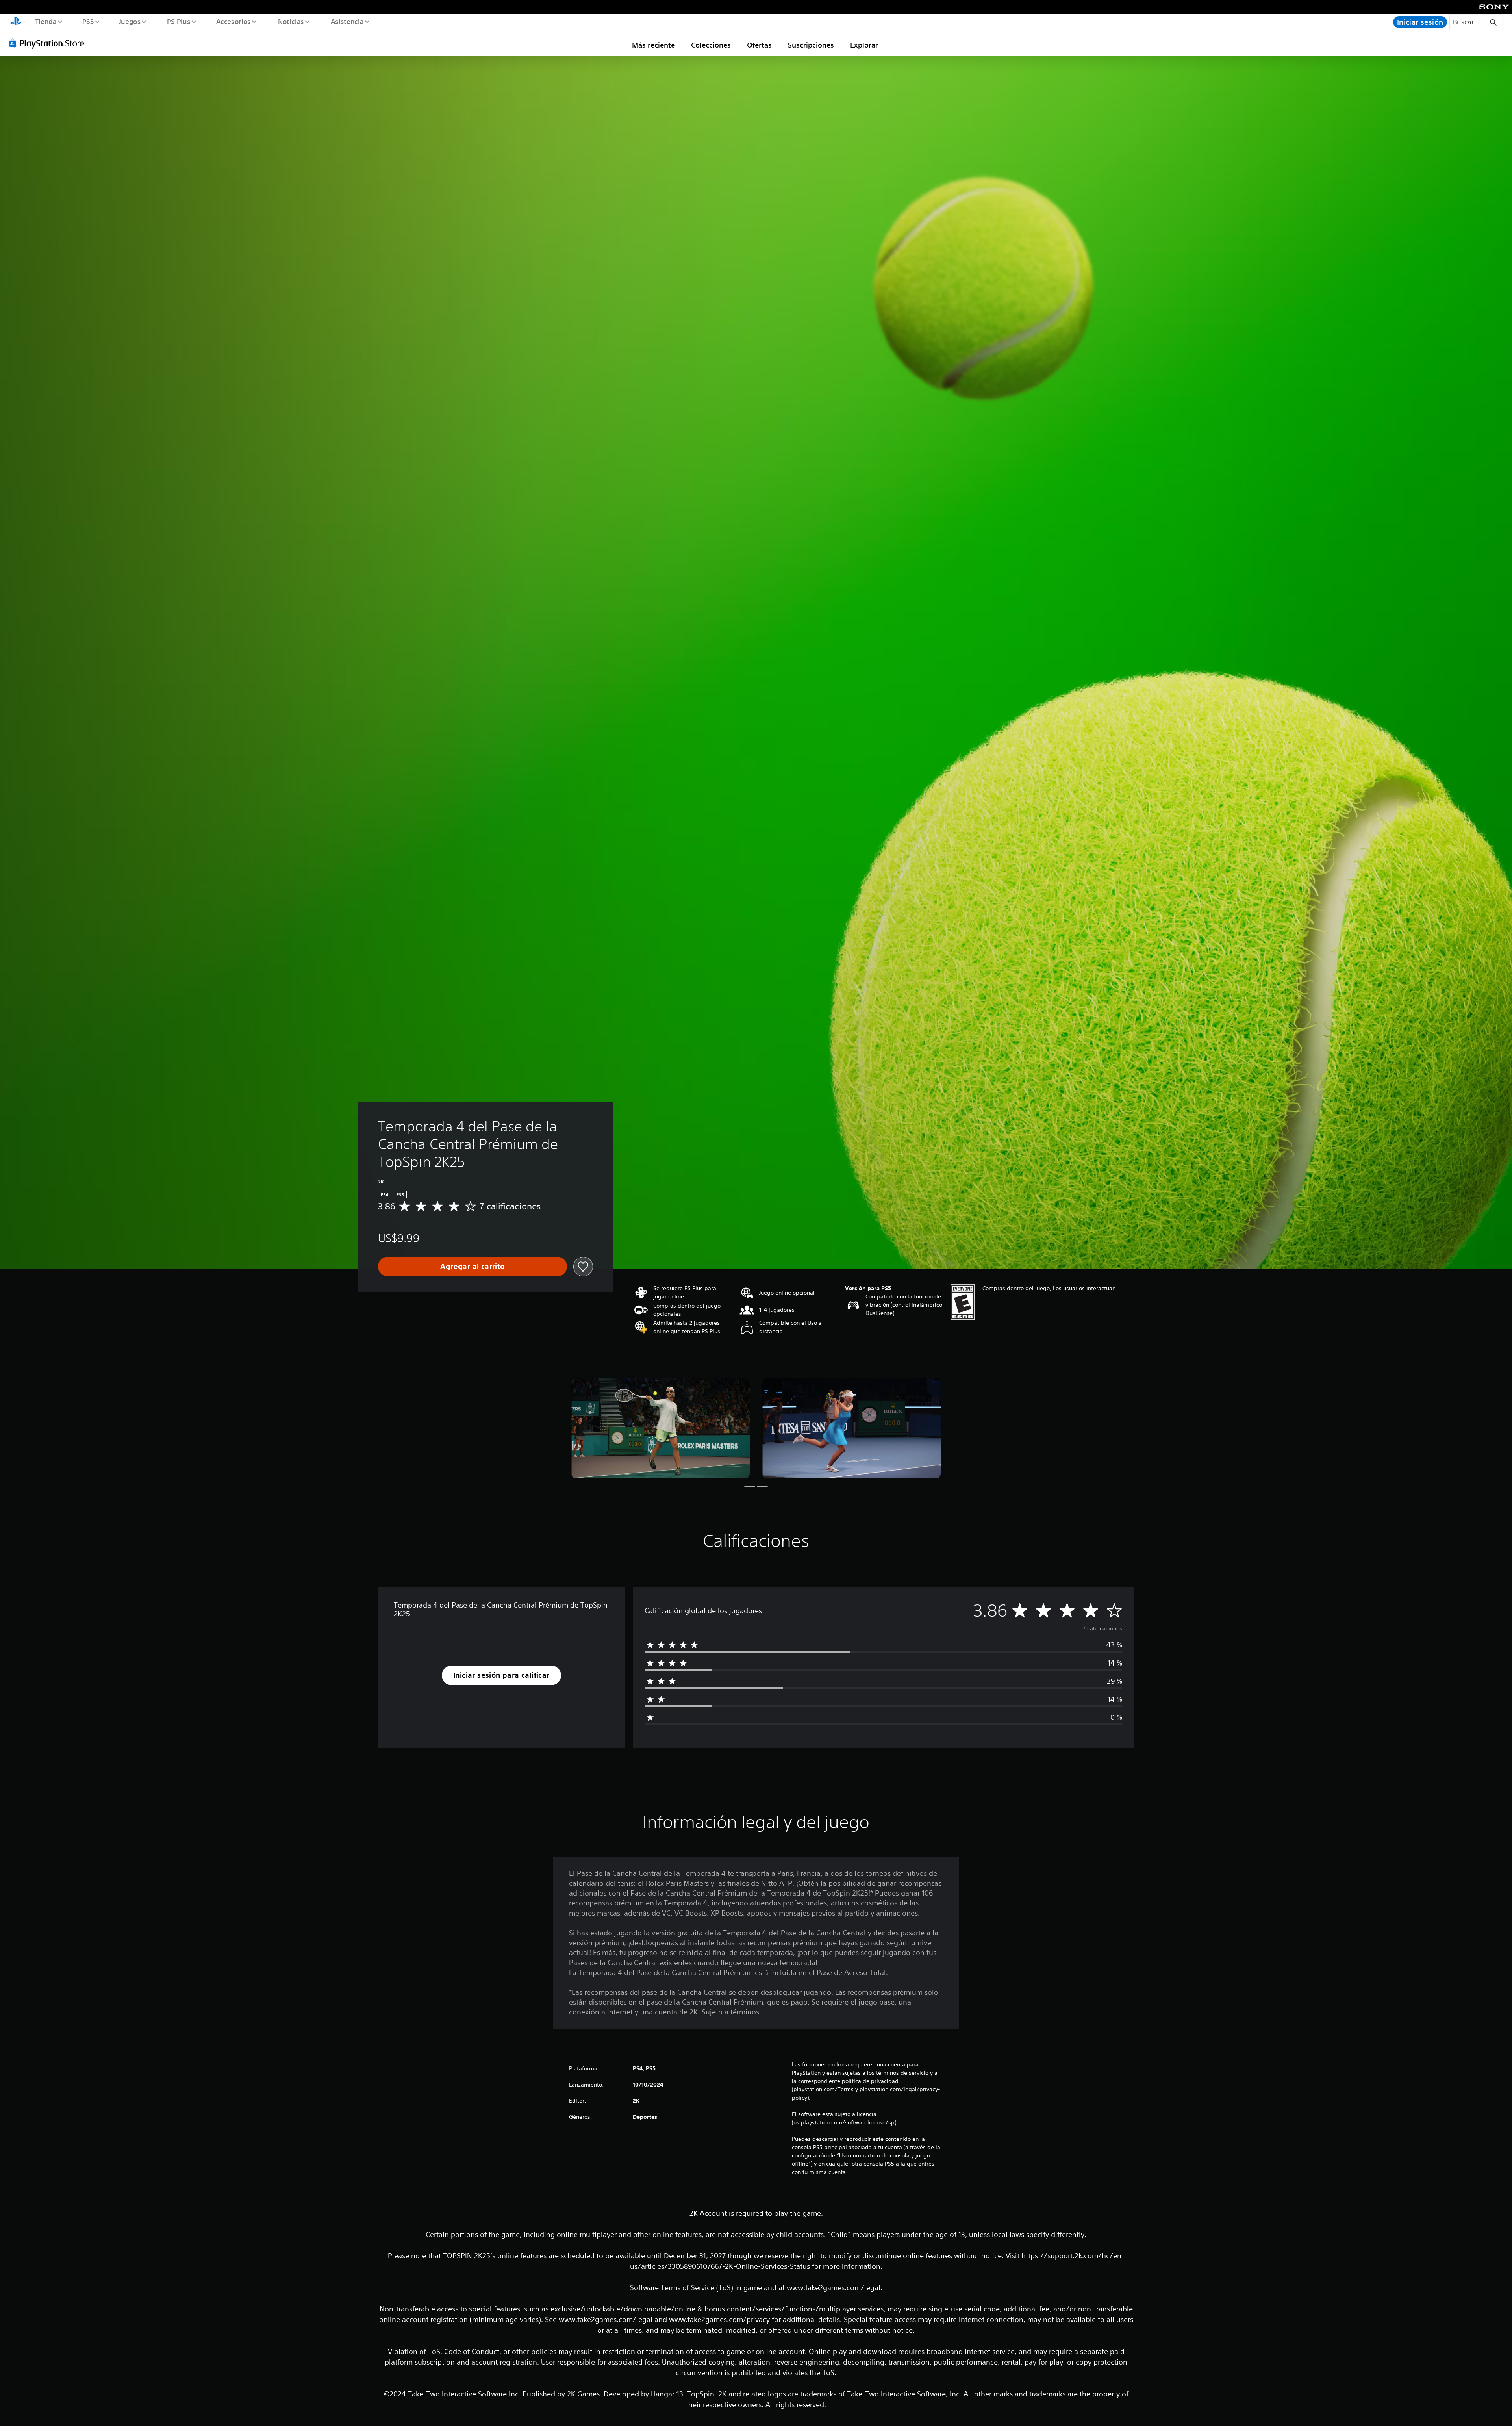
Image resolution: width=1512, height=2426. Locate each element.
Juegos (130, 21)
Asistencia (347, 21)
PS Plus (178, 21)
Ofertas (759, 45)
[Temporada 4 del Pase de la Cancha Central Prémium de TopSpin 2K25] (661, 1428)
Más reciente (653, 45)
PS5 (88, 21)
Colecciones (711, 45)
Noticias (291, 21)
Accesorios (233, 21)
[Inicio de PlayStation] (16, 22)
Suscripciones (811, 45)
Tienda (45, 21)
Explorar (864, 45)
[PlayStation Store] (49, 43)
